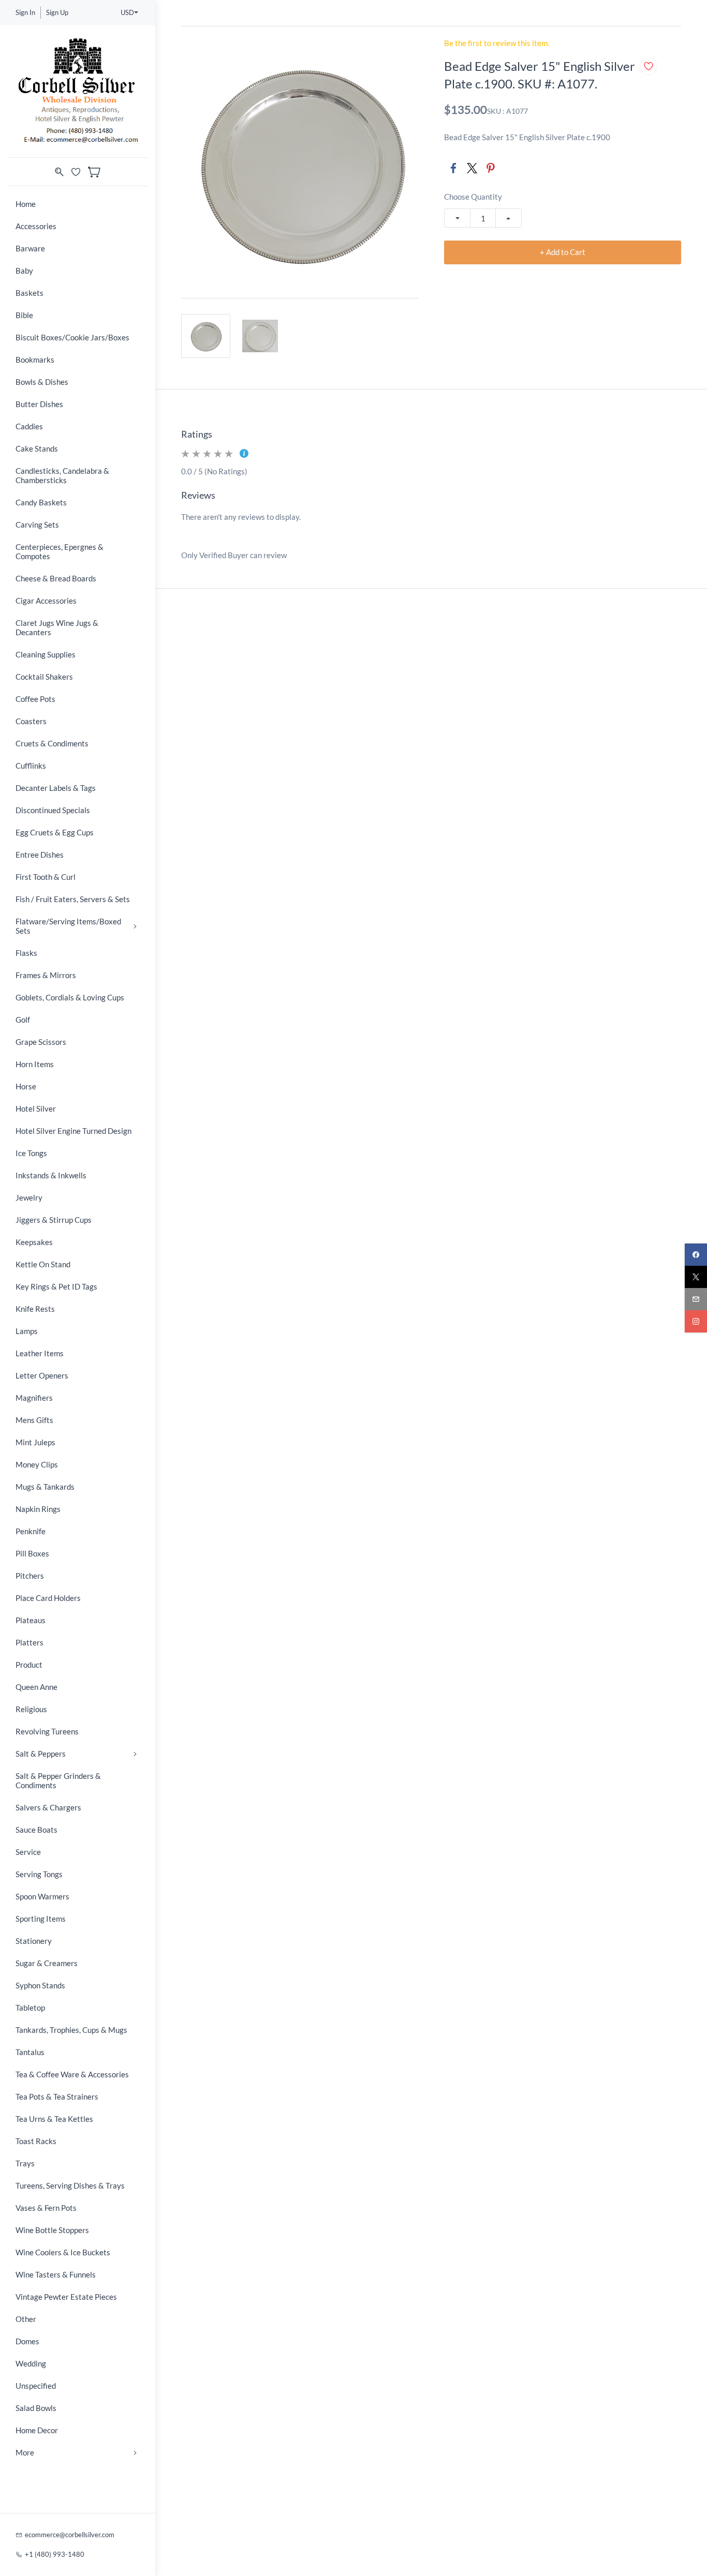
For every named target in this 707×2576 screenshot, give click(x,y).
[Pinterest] (491, 168)
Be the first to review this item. (497, 43)
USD (127, 12)
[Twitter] (472, 168)
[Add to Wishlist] (649, 66)
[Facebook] (453, 168)
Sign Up (57, 12)
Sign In (25, 12)
